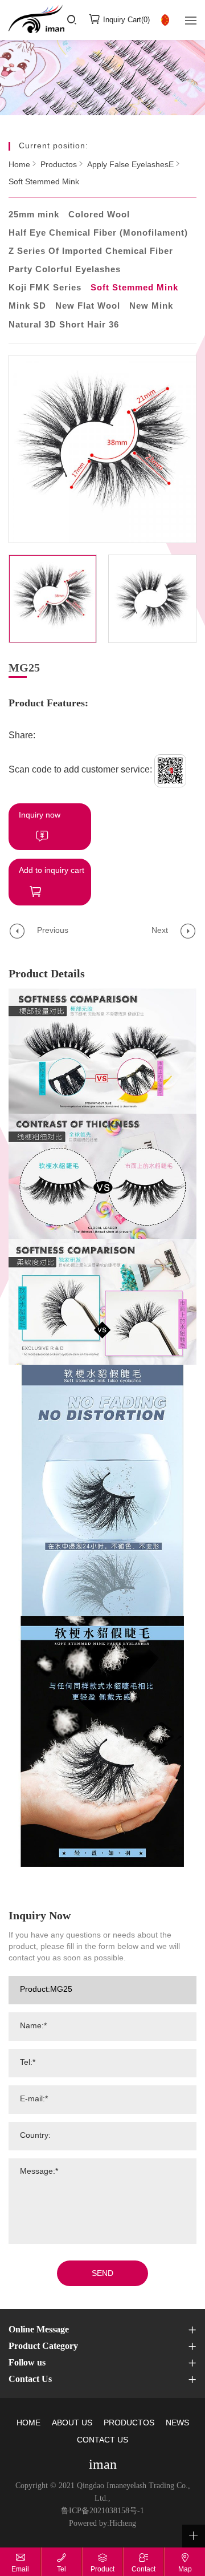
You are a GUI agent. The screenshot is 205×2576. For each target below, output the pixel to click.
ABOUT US (72, 2423)
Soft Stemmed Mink (44, 182)
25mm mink (34, 215)
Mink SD (27, 306)
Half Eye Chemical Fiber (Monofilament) (98, 233)
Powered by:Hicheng (102, 2524)
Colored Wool (99, 215)
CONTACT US (102, 2440)
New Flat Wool (88, 306)
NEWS (177, 2423)
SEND (102, 2274)
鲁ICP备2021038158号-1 (102, 2511)
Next (160, 931)
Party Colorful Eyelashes (65, 270)
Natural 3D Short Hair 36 (64, 325)
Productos (59, 165)
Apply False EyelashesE (130, 165)
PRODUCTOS (129, 2423)
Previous (53, 931)
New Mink (151, 306)
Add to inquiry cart (52, 871)
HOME (28, 2423)
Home (19, 165)
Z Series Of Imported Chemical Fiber (91, 252)
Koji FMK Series (45, 288)
